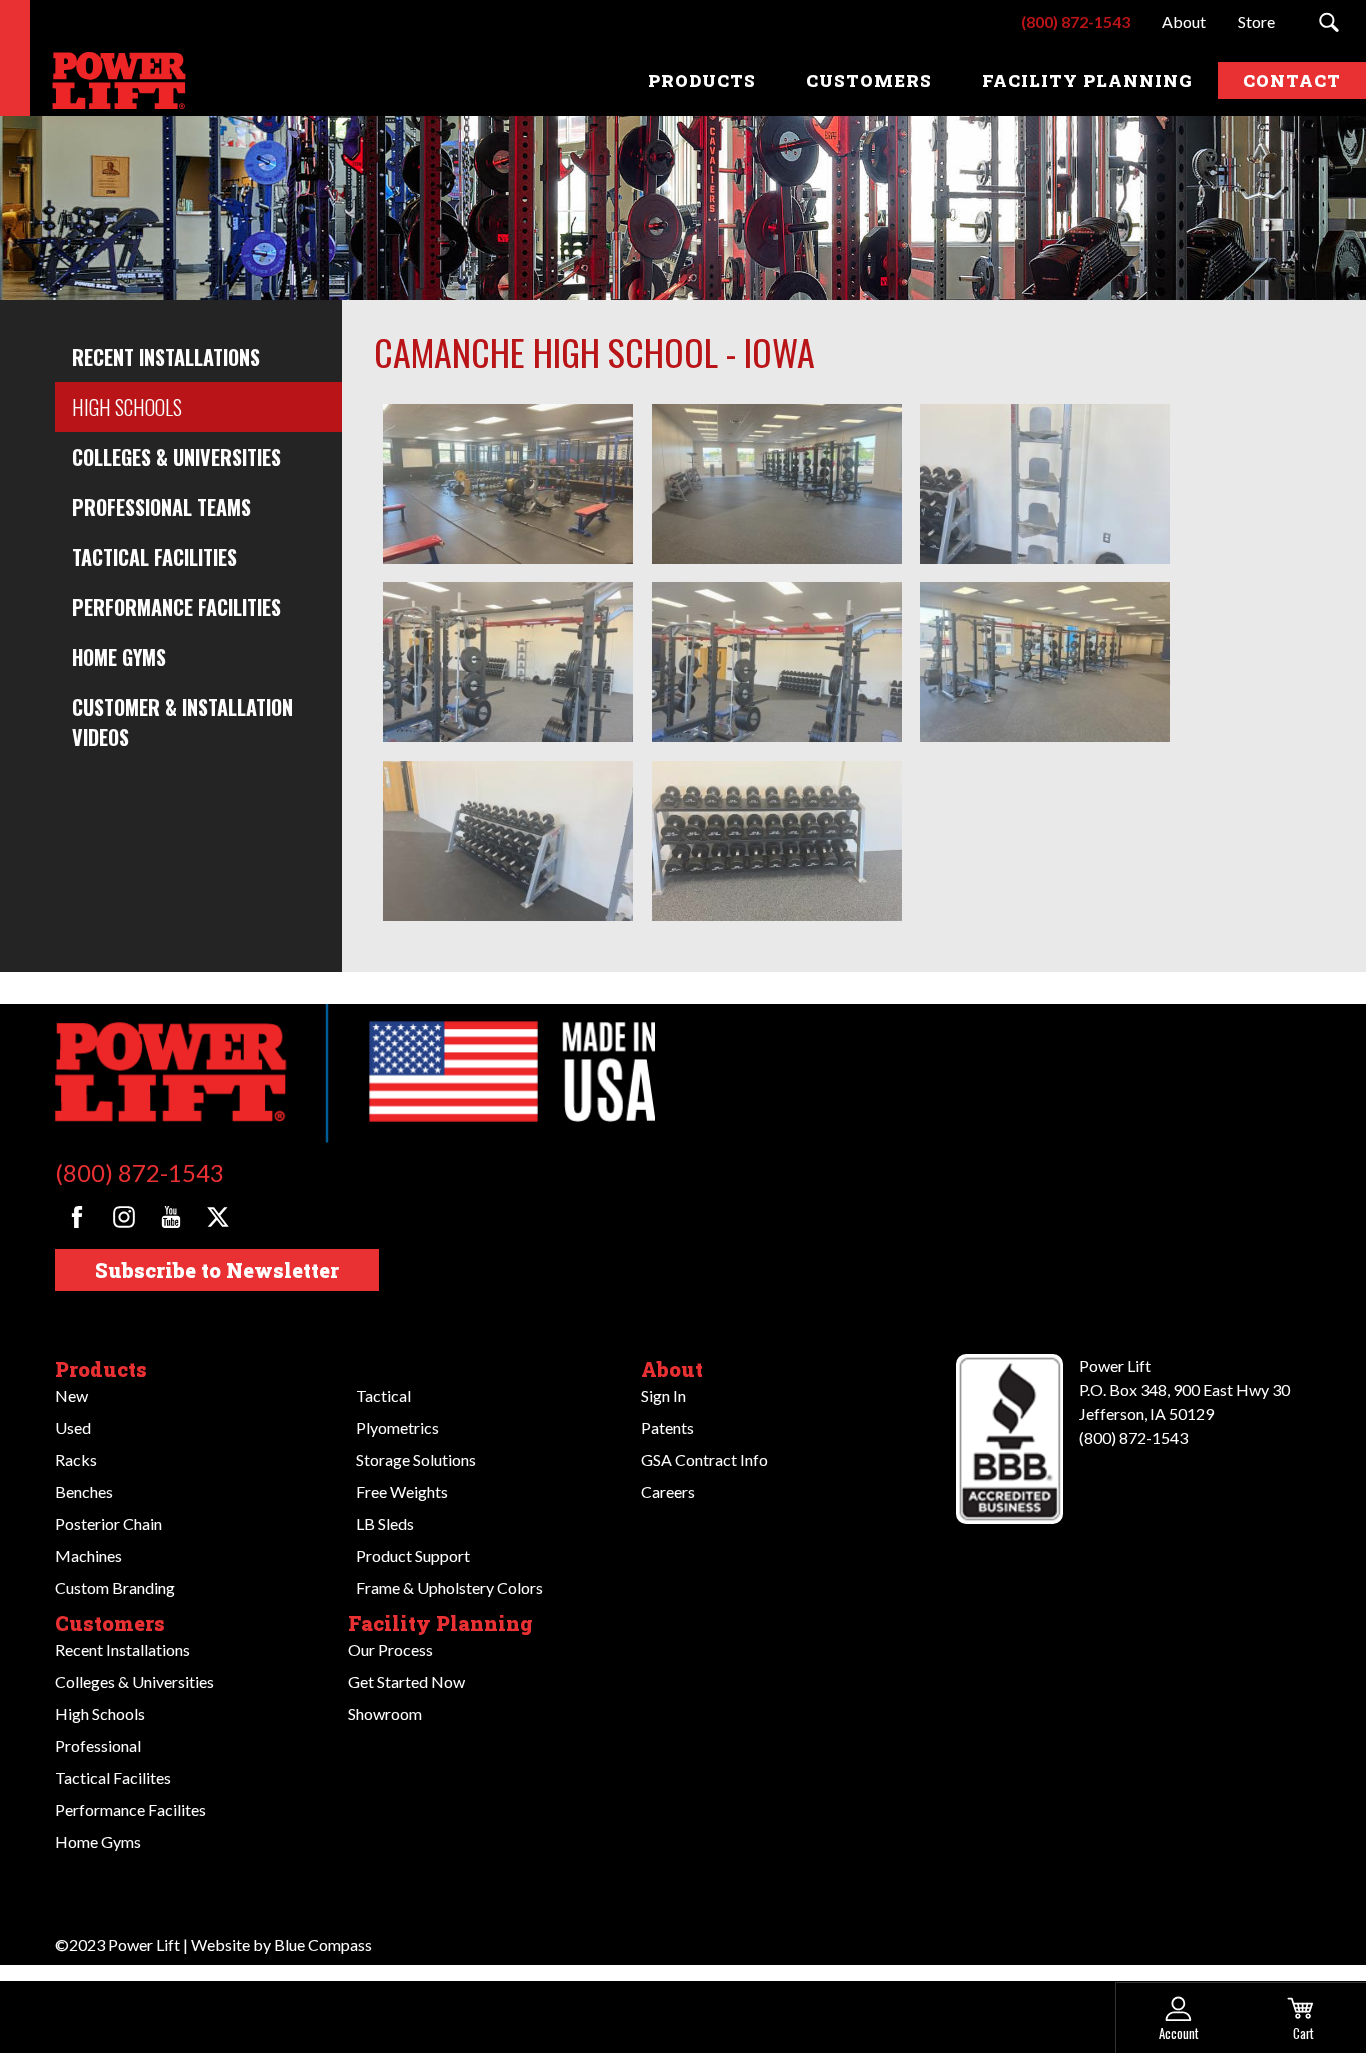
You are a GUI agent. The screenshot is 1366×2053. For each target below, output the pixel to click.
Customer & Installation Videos (182, 722)
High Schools (127, 407)
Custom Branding (115, 1587)
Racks (76, 1459)
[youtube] (171, 1217)
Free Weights (402, 1491)
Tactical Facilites (113, 1777)
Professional (98, 1745)
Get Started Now (406, 1681)
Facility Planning (440, 1623)
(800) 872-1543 (139, 1172)
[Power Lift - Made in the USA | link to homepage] (115, 80)
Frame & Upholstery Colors (449, 1587)
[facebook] (77, 1217)
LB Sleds (385, 1523)
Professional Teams (161, 507)
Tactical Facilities (154, 557)
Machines (88, 1555)
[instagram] (124, 1217)
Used (73, 1427)
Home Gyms (119, 657)
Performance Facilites (130, 1809)
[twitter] (218, 1217)
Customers (110, 1623)
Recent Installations (166, 357)
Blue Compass (323, 1944)
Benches (84, 1491)
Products (101, 1369)
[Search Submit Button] (1328, 22)
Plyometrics (397, 1427)
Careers (668, 1491)
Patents (667, 1427)
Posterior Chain (108, 1523)
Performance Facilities (176, 607)
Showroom (385, 1713)
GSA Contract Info (704, 1459)
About (672, 1369)
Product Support (413, 1555)
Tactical (383, 1395)
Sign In (663, 1395)
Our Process (390, 1649)
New (71, 1395)
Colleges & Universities (176, 457)
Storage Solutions (416, 1459)
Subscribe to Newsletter (217, 1270)
